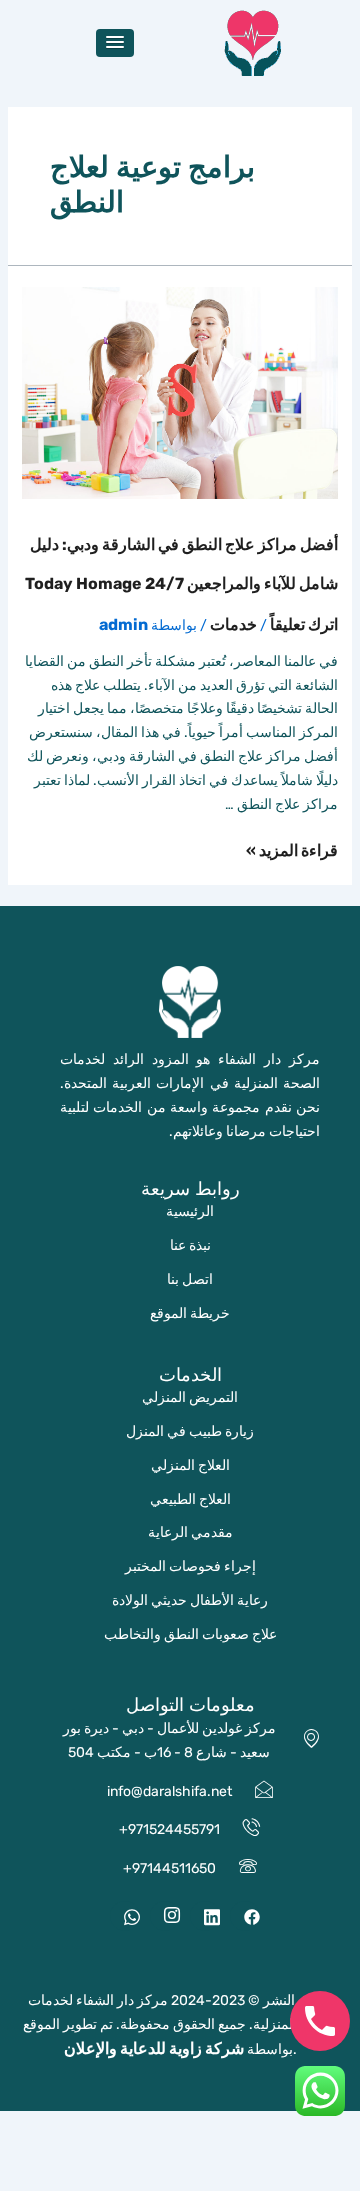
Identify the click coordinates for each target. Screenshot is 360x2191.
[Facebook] (245, 1916)
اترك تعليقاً (304, 624)
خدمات (233, 624)
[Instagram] (165, 1916)
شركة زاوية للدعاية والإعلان (154, 2048)
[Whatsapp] (125, 1916)
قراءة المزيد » (292, 850)
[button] (115, 43)
